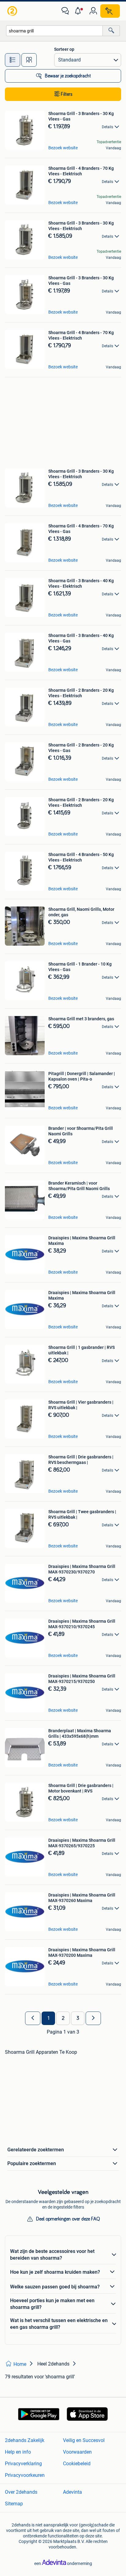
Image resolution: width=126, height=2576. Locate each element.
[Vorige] (33, 2018)
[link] (13, 11)
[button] (79, 11)
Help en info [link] (18, 2452)
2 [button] (63, 2018)
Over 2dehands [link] (21, 2492)
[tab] (13, 60)
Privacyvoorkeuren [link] (25, 2475)
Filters (67, 94)
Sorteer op (64, 49)
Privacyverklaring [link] (23, 2464)
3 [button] (78, 2018)
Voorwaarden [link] (77, 2452)
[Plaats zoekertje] (110, 11)
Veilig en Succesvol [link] (84, 2440)
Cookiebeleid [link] (77, 2464)
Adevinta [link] (72, 2492)
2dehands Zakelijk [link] (25, 2440)
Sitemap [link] (14, 2504)
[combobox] (54, 31)
